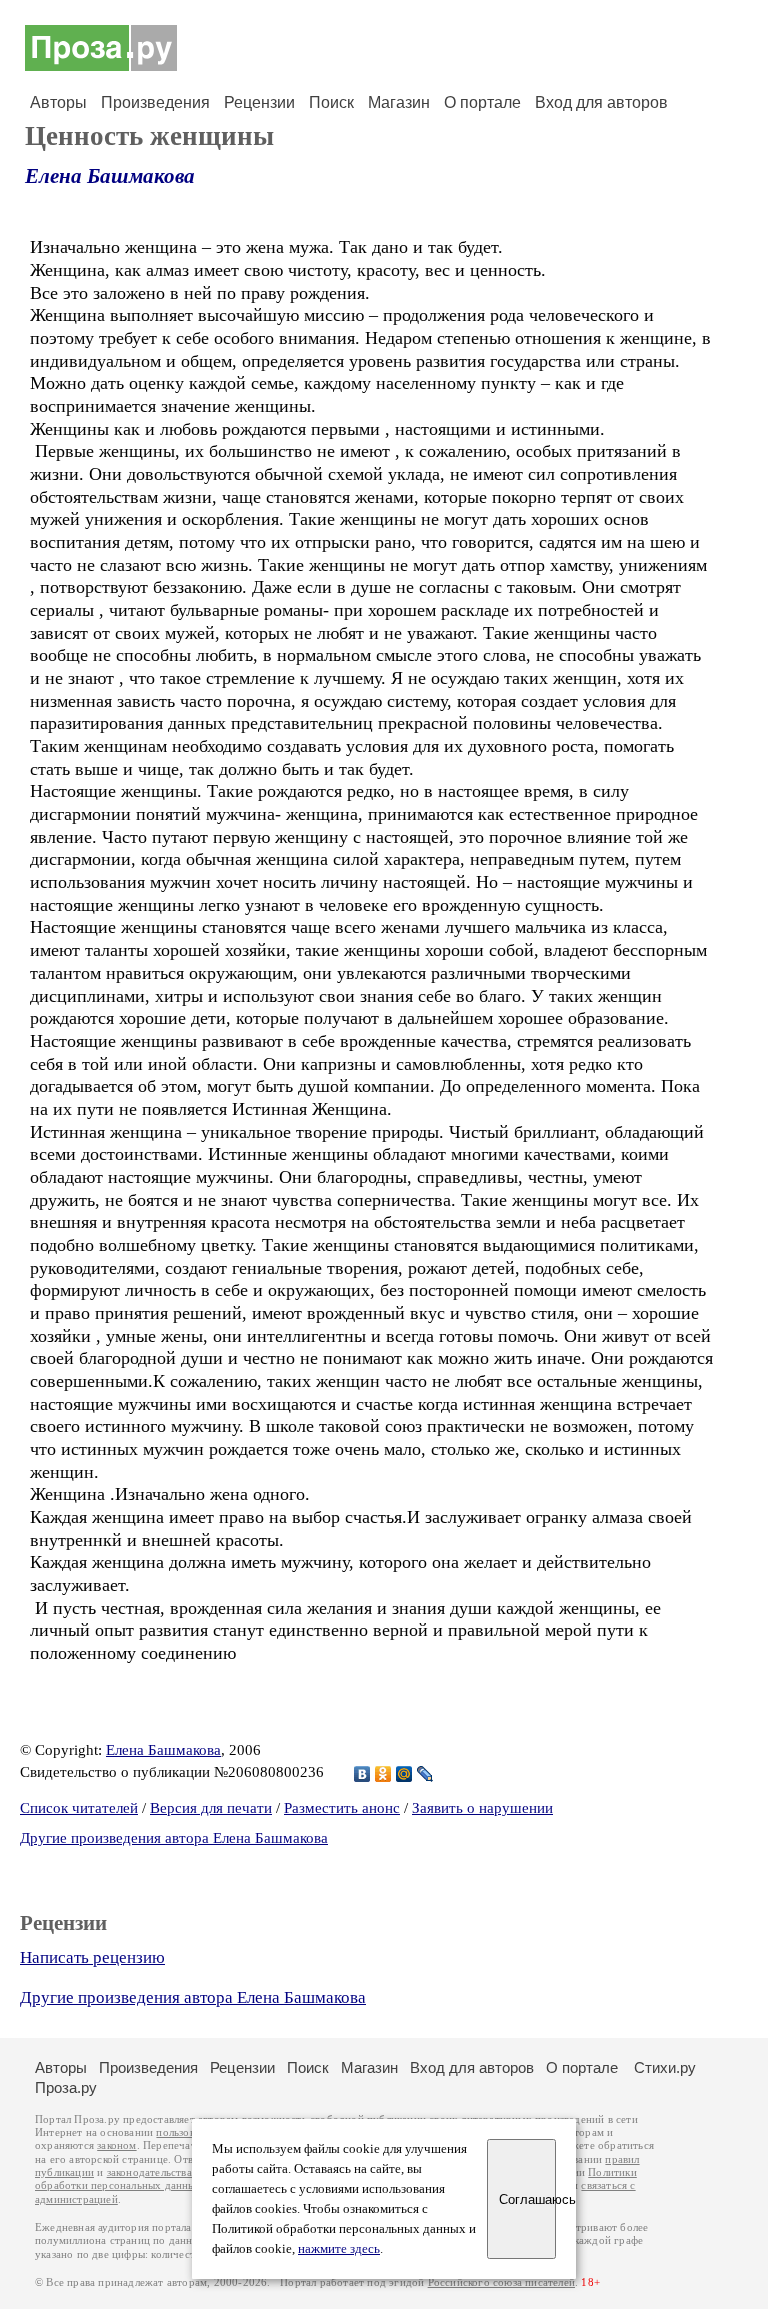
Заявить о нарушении (482, 1808)
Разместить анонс (342, 1808)
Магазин (399, 102)
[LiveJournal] (425, 1774)
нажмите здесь (339, 2249)
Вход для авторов (601, 102)
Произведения (155, 102)
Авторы (58, 102)
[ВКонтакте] (362, 1774)
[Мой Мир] (404, 1774)
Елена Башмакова (110, 176)
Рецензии (259, 102)
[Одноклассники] (383, 1774)
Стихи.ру (665, 2067)
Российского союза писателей (501, 2282)
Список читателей (79, 1808)
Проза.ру (66, 2087)
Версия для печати (211, 1808)
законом (116, 2145)
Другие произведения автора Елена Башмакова (174, 1838)
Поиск (331, 102)
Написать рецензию (92, 1957)
